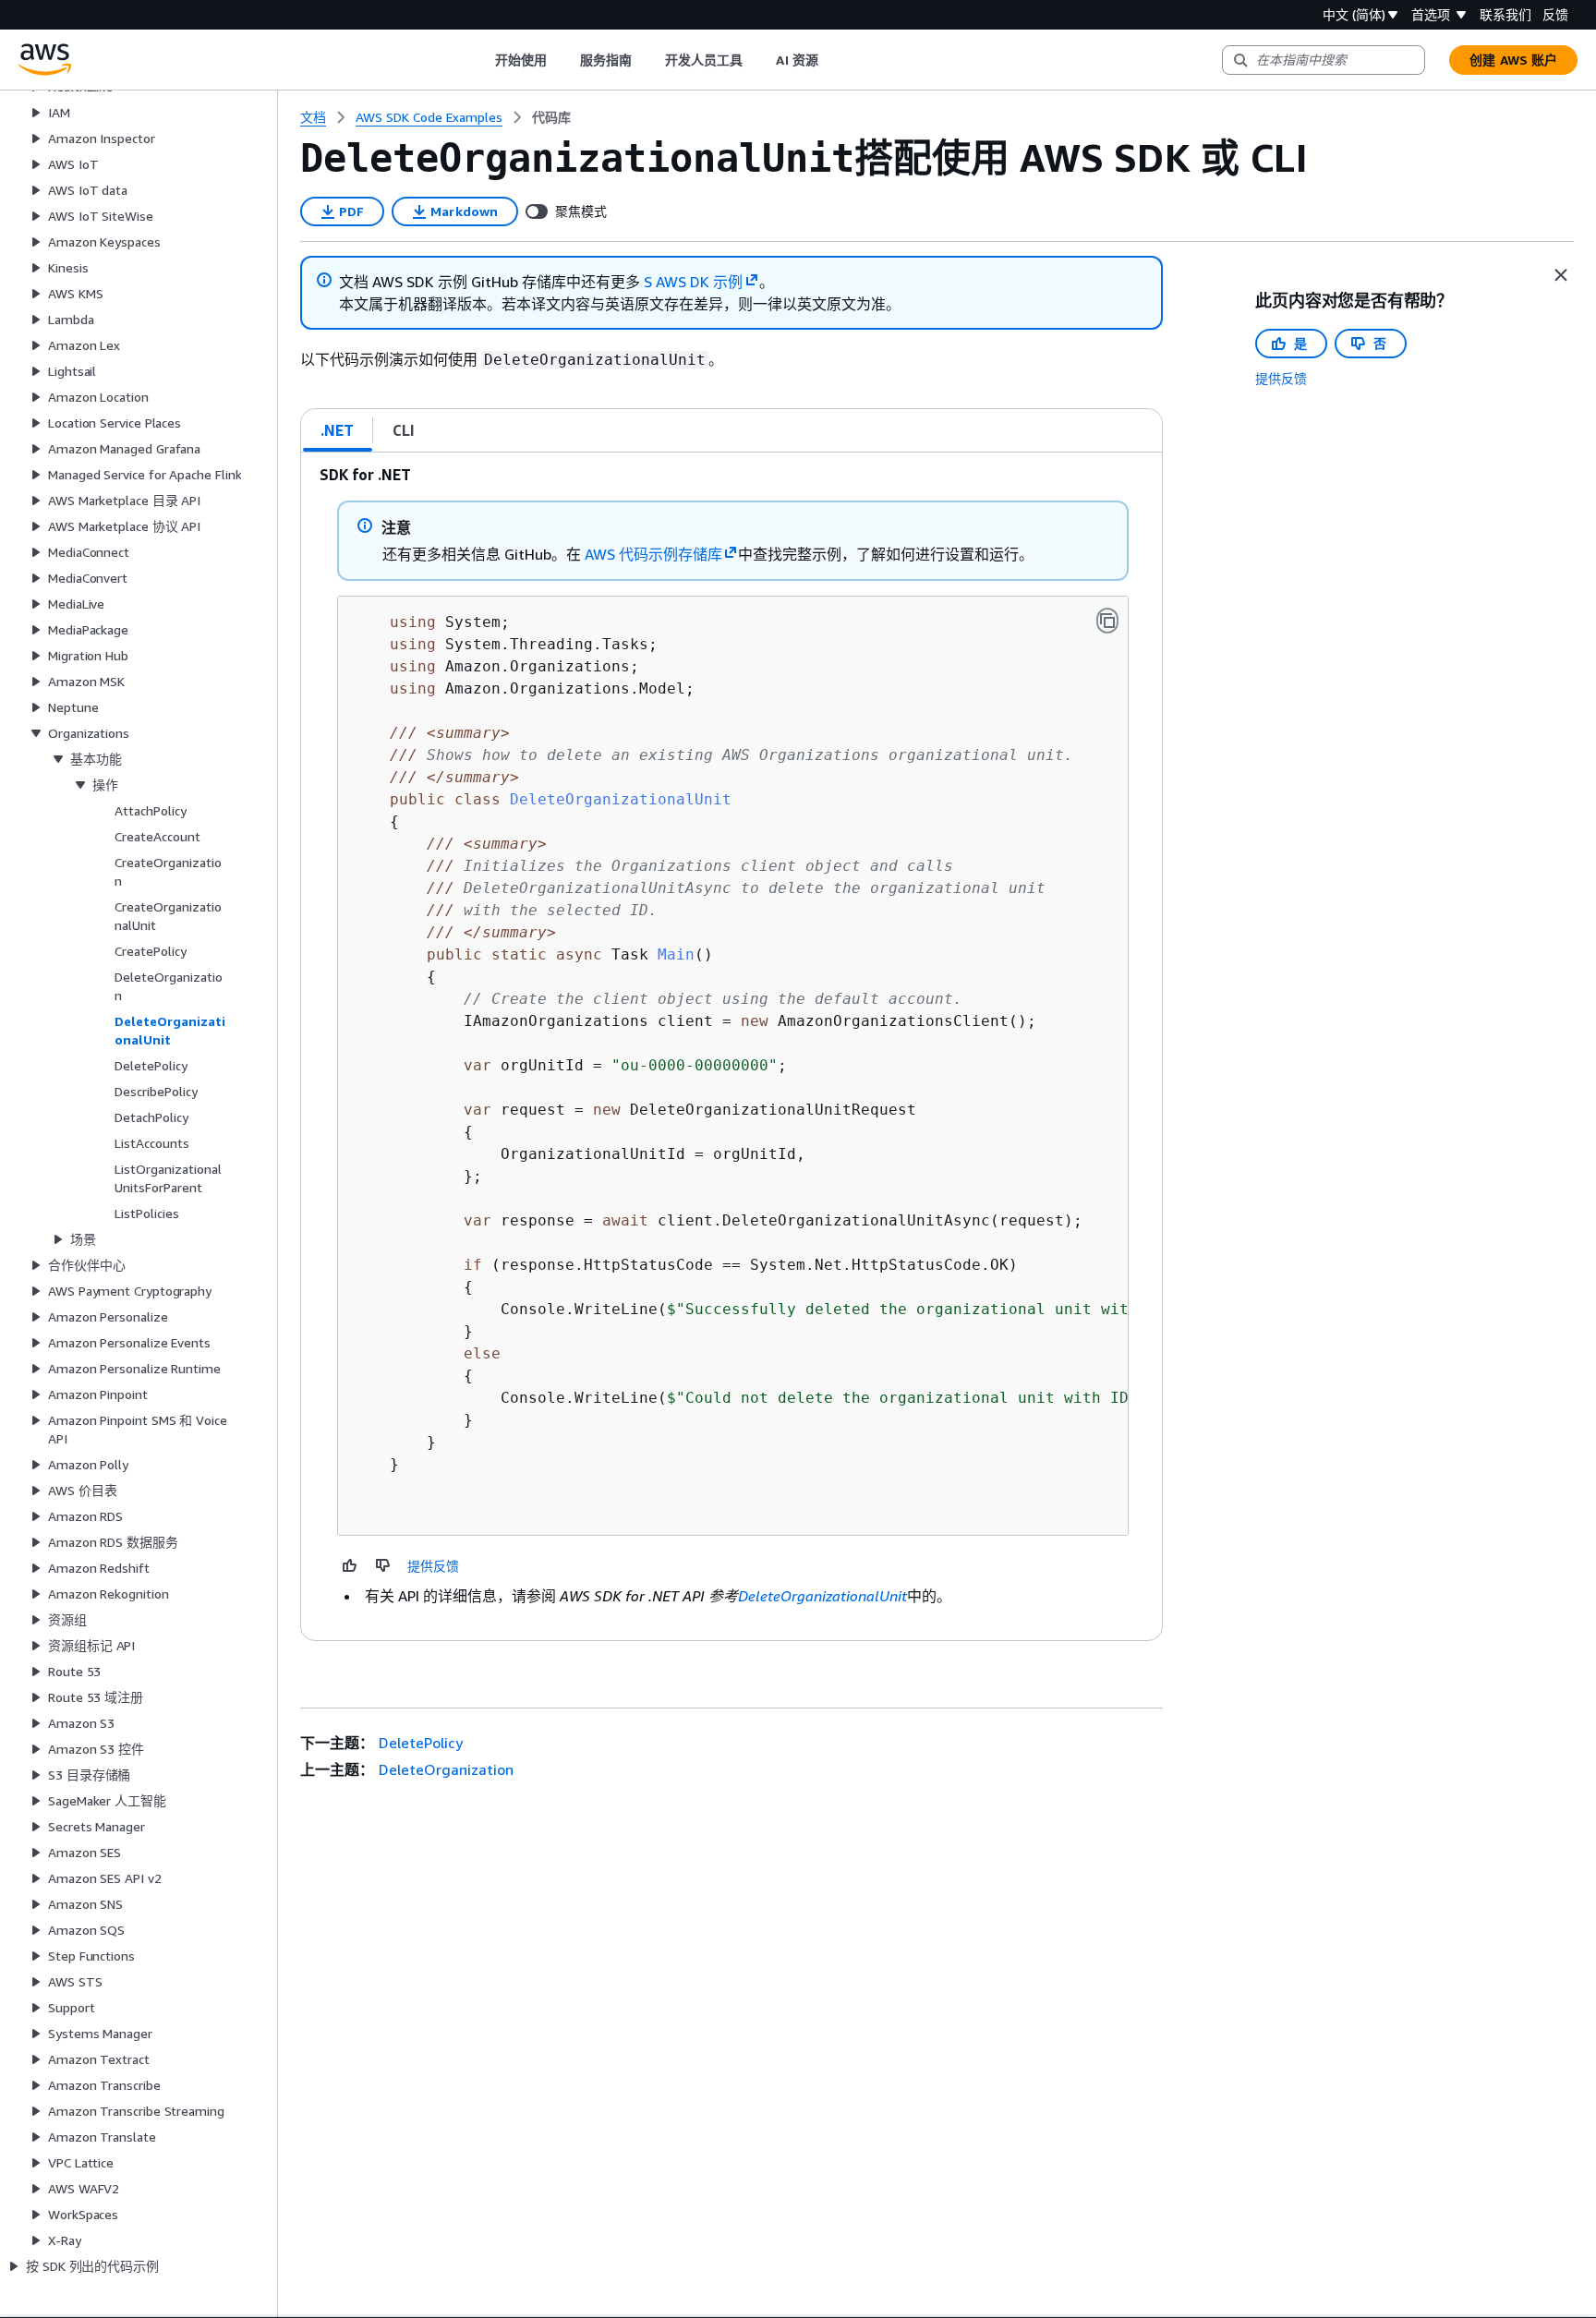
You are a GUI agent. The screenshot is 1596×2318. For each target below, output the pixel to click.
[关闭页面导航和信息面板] (1561, 275)
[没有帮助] (383, 1565)
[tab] (338, 430)
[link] (551, 117)
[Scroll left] (481, 60)
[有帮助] (350, 1565)
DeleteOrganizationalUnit (822, 1596)
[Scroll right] (832, 60)
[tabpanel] (731, 1046)
